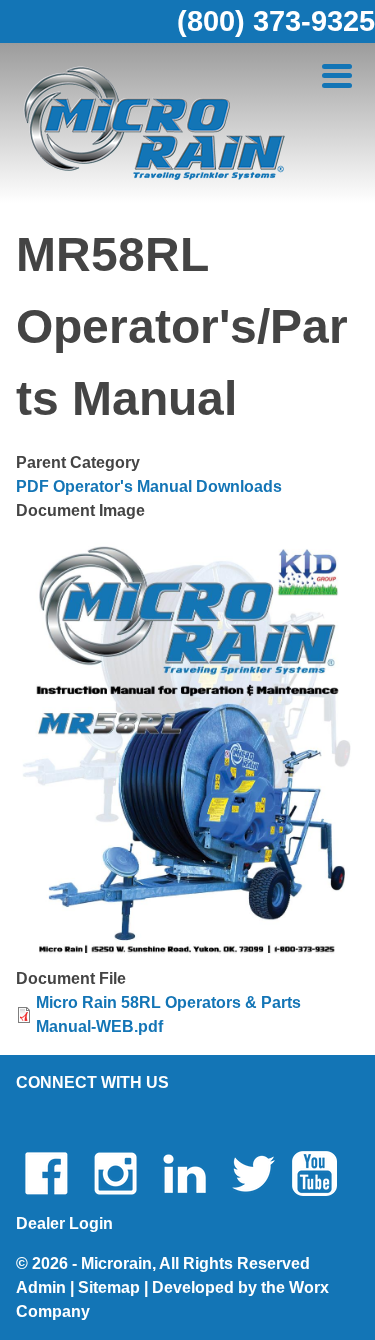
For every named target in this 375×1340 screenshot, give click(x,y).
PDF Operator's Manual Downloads (149, 486)
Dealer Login (64, 1223)
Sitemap (109, 1287)
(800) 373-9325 (276, 21)
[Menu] (337, 76)
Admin (41, 1287)
